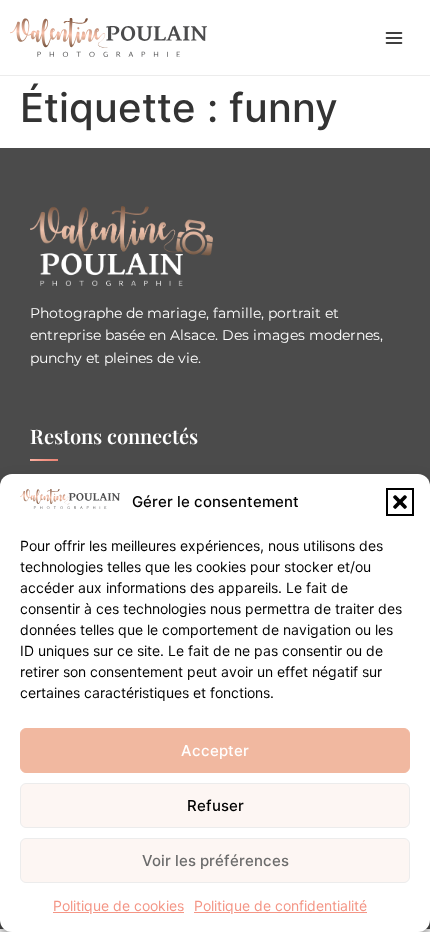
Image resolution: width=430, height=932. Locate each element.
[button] (400, 502)
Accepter (215, 750)
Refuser (215, 805)
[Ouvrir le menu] (394, 38)
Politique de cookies (118, 905)
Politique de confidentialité (280, 905)
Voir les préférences (215, 860)
